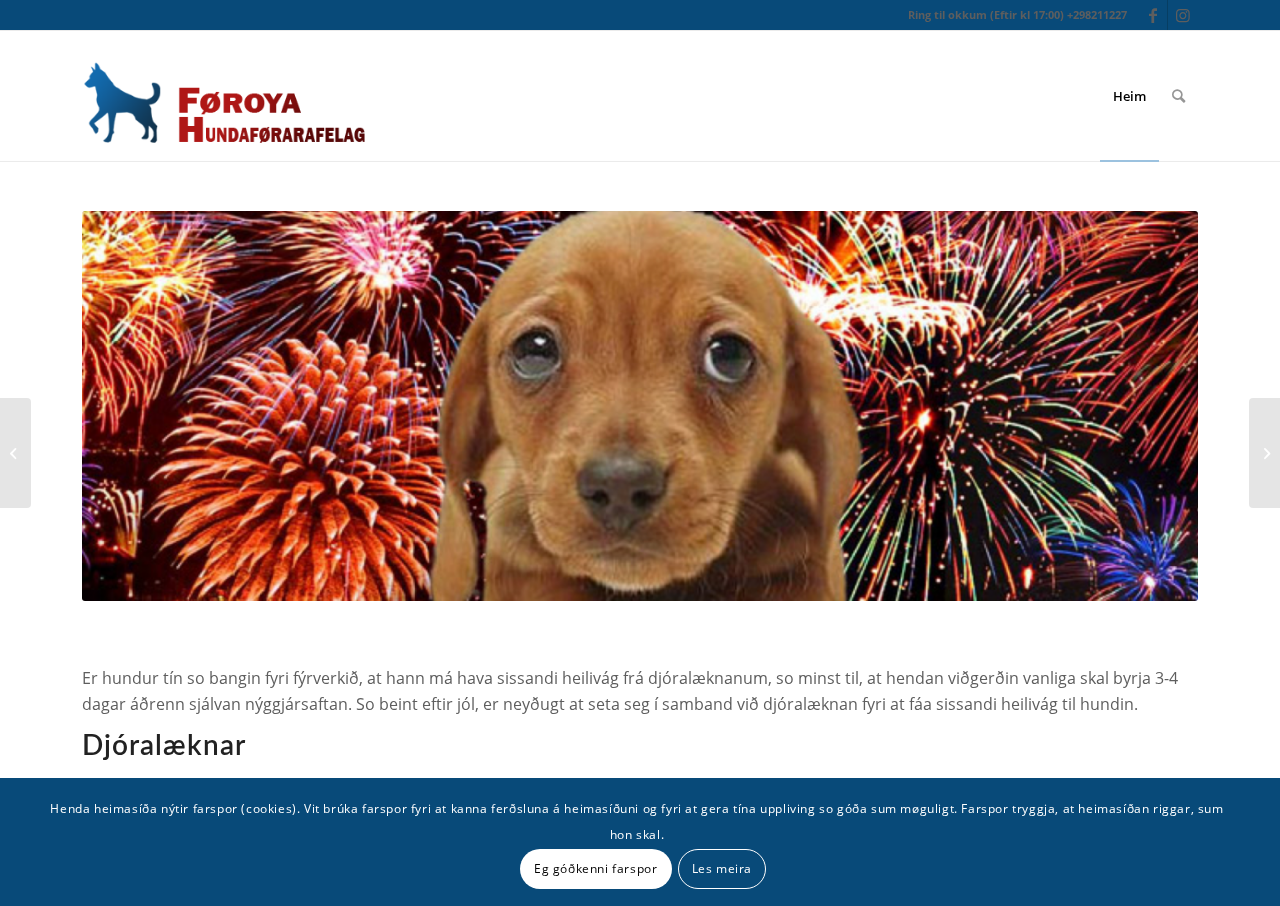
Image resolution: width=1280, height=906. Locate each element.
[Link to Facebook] (1152, 15)
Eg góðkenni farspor (595, 867)
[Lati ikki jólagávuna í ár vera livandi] (15, 453)
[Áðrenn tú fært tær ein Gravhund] (1264, 453)
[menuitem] (1129, 96)
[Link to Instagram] (1183, 15)
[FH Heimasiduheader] (223, 96)
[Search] (1178, 96)
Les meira (722, 867)
